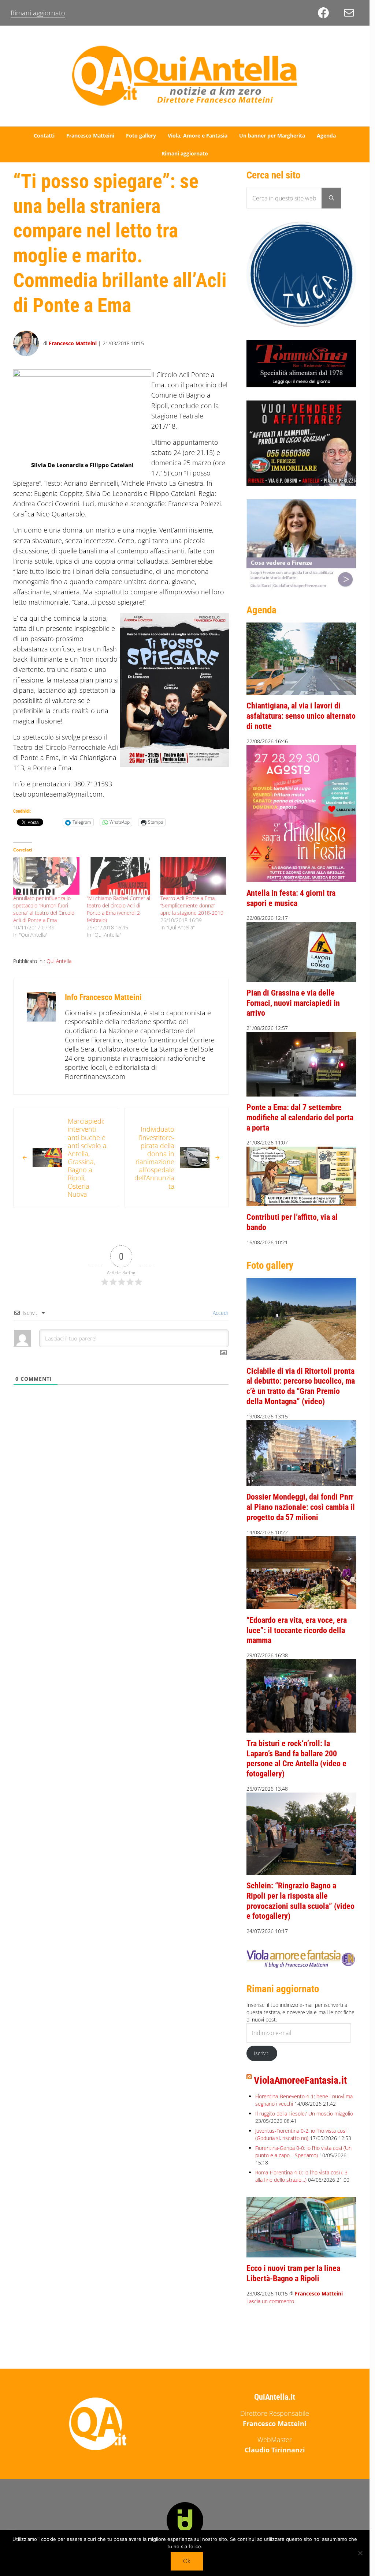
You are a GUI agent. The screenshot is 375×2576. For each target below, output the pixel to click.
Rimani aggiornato (38, 13)
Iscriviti (262, 2053)
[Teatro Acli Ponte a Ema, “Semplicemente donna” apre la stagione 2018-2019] (194, 876)
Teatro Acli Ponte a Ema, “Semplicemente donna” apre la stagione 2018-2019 (192, 905)
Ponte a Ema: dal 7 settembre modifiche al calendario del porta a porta (300, 1117)
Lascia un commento (270, 2301)
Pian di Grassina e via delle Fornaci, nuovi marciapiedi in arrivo (293, 1003)
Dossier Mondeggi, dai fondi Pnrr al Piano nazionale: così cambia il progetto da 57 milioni (301, 1507)
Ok (187, 2561)
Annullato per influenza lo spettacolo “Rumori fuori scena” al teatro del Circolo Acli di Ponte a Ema (44, 909)
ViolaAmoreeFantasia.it (300, 2080)
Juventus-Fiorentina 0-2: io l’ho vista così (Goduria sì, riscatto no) (301, 2134)
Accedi (220, 1313)
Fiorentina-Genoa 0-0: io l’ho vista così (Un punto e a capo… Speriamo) (303, 2152)
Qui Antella (59, 961)
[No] (360, 2553)
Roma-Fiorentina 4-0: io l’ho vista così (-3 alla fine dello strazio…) (301, 2176)
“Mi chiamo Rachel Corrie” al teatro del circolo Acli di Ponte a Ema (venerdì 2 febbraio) (118, 909)
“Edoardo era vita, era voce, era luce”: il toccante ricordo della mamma (297, 1630)
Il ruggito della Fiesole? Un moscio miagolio (304, 2114)
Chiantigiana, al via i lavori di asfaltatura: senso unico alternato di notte (301, 716)
